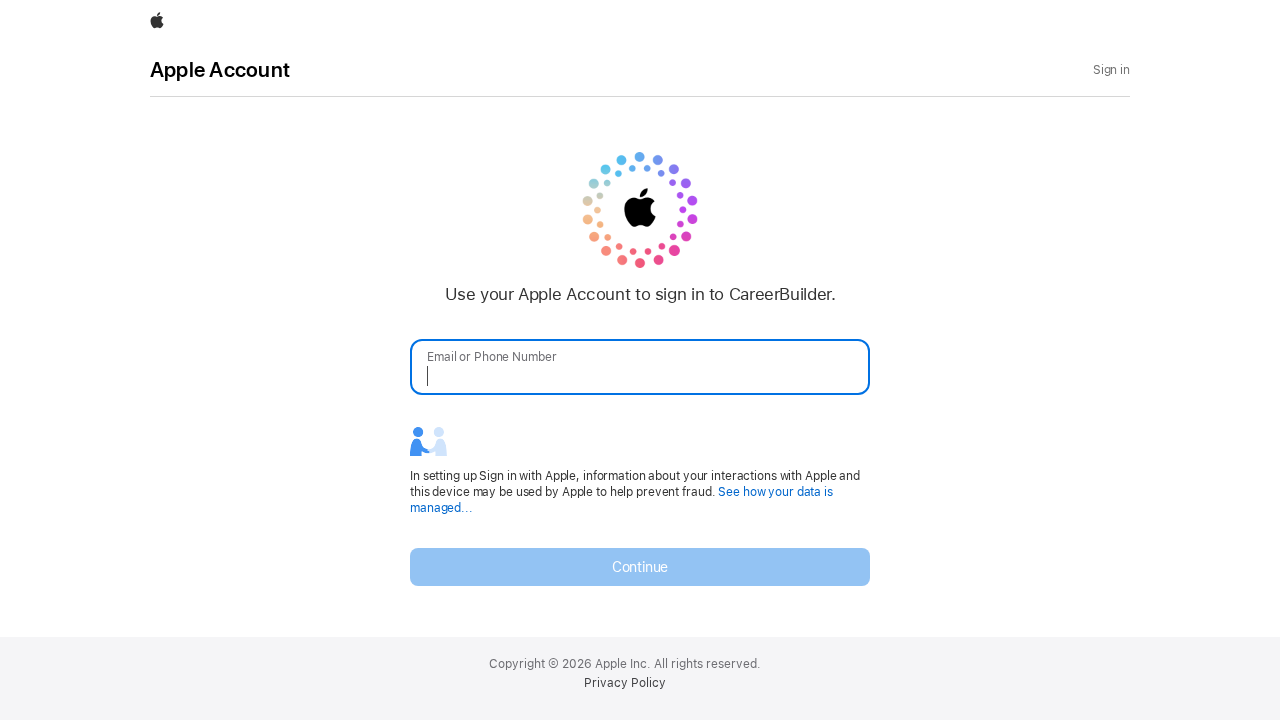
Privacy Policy (625, 683)
